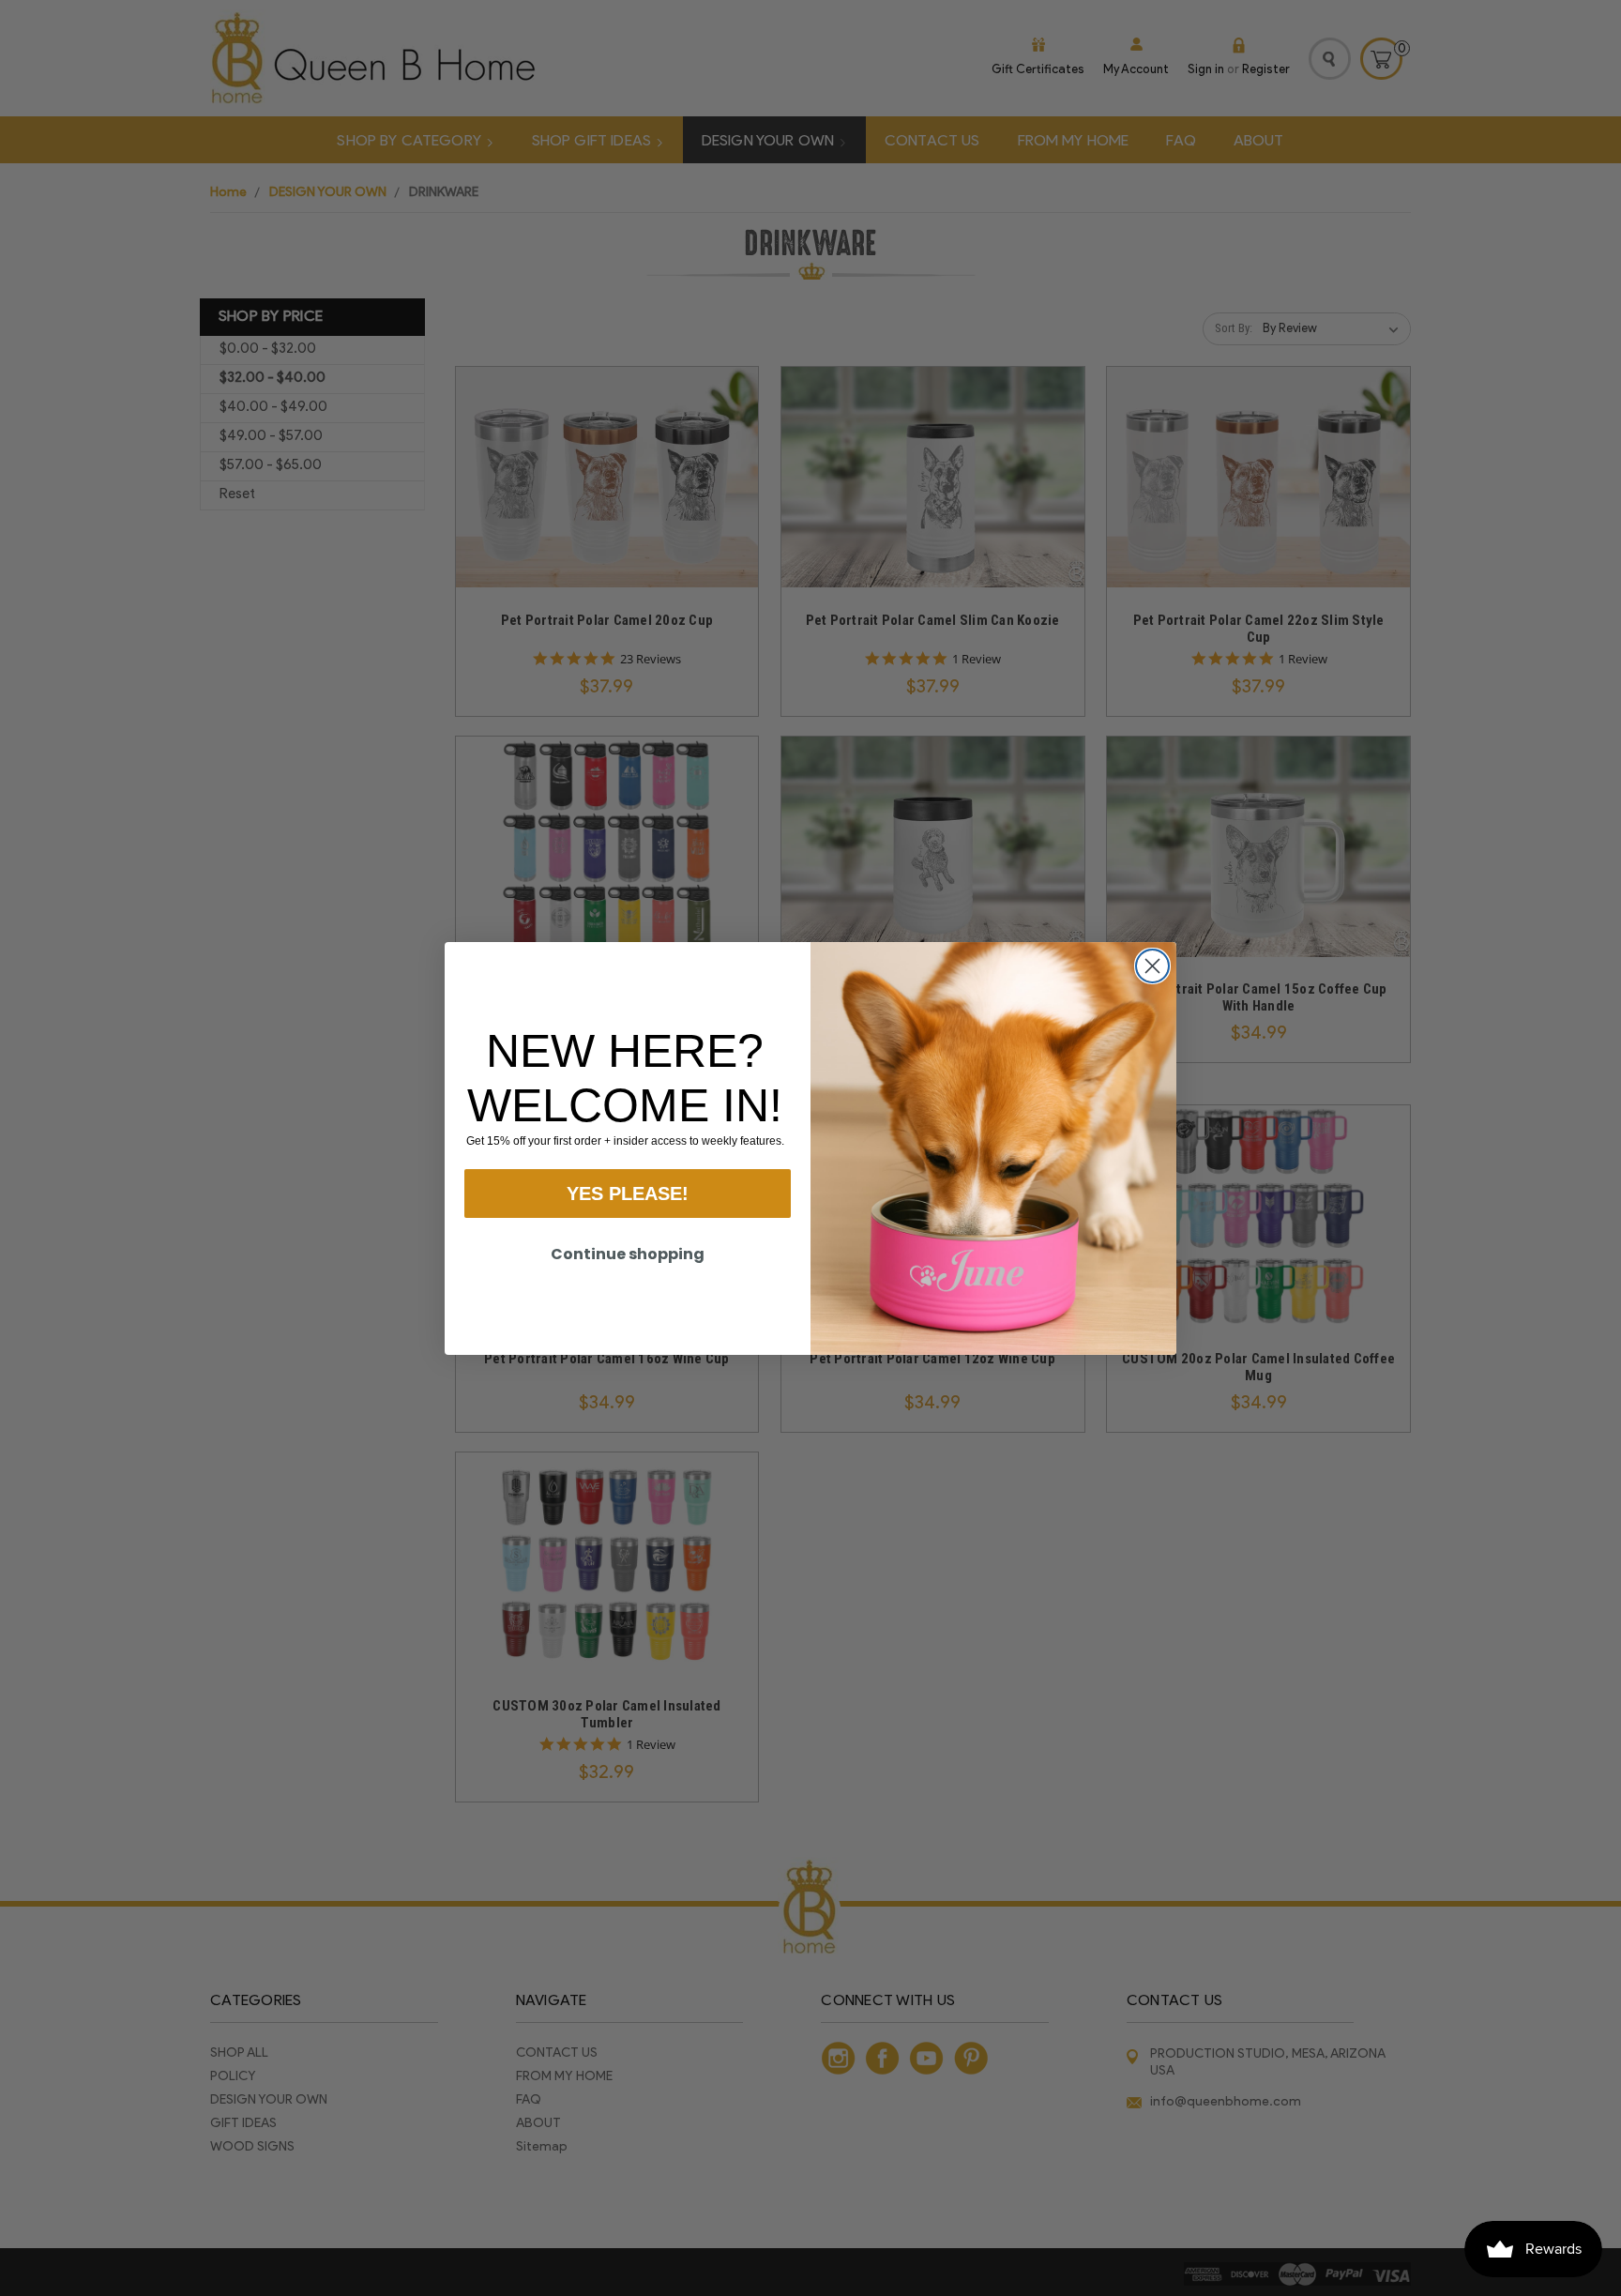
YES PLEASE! (628, 1194)
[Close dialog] (1152, 966)
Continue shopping (628, 1254)
